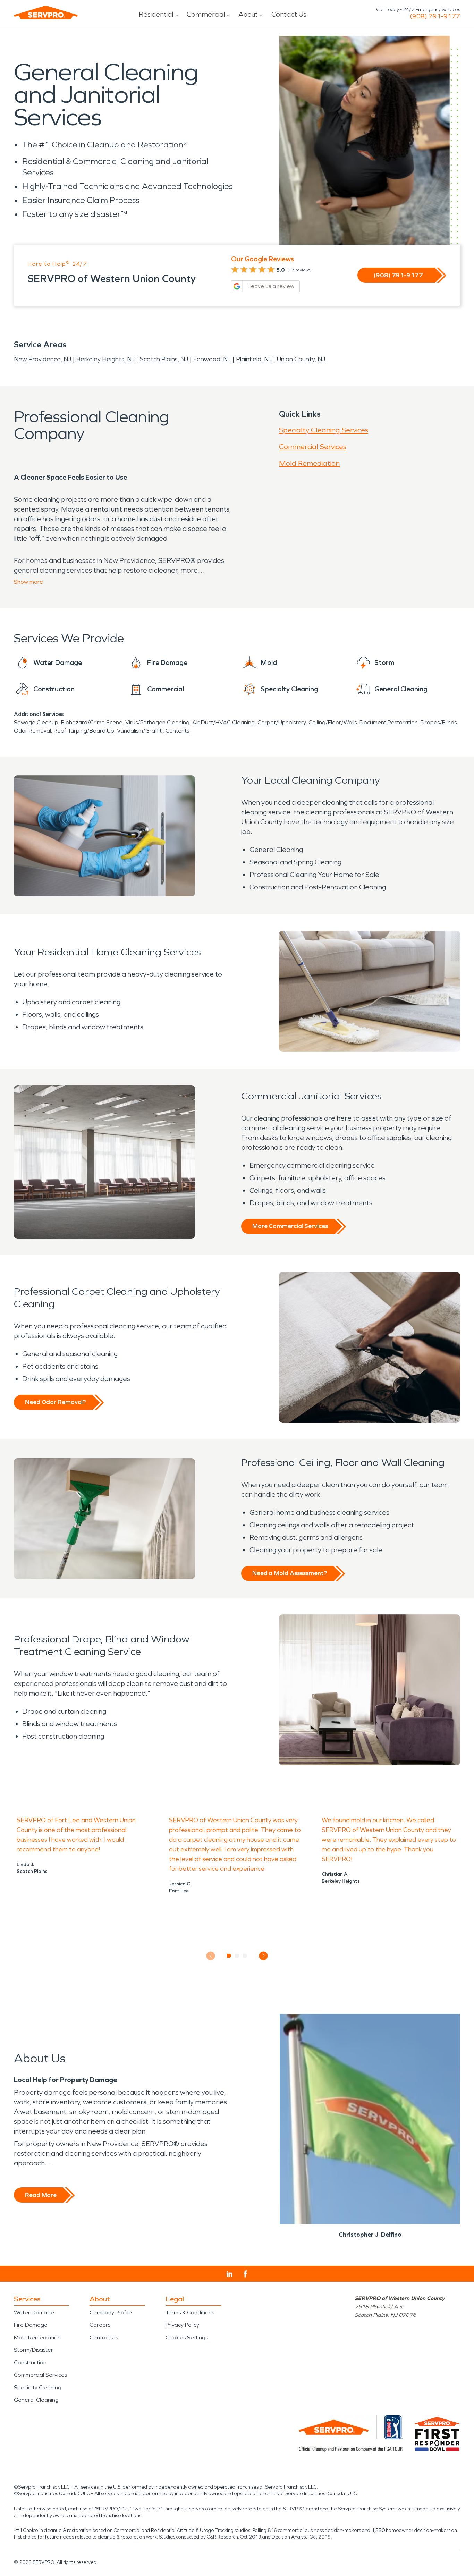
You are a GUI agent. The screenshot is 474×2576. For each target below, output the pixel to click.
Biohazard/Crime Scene (92, 722)
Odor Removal (32, 731)
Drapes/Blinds (439, 722)
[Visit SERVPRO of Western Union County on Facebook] (246, 2274)
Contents (177, 731)
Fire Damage (31, 2325)
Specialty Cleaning (38, 2387)
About (248, 14)
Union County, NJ (301, 359)
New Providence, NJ (43, 359)
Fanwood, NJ (212, 359)
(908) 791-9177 (435, 16)
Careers (100, 2325)
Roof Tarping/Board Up (84, 731)
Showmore (28, 582)
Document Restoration (389, 722)
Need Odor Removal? (55, 1402)
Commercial (206, 14)
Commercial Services (313, 447)
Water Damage (34, 2312)
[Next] (264, 1956)
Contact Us (289, 14)
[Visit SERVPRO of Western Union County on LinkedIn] (230, 2274)
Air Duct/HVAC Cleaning (223, 722)
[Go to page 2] (237, 1956)
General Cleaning (36, 2400)
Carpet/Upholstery (282, 722)
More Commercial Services (290, 1226)
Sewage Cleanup (36, 722)
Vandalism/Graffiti (140, 731)
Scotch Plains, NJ (164, 359)
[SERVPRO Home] (46, 12)
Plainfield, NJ (254, 359)
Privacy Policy (182, 2325)
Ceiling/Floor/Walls (333, 722)
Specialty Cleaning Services (324, 430)
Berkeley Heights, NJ (105, 359)
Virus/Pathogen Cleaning (157, 722)
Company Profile (111, 2312)
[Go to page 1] (229, 1956)
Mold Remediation (309, 463)
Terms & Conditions (190, 2312)
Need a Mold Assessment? (290, 1573)
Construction (30, 2362)
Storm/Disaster (33, 2350)
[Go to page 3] (245, 1956)
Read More (41, 2195)
